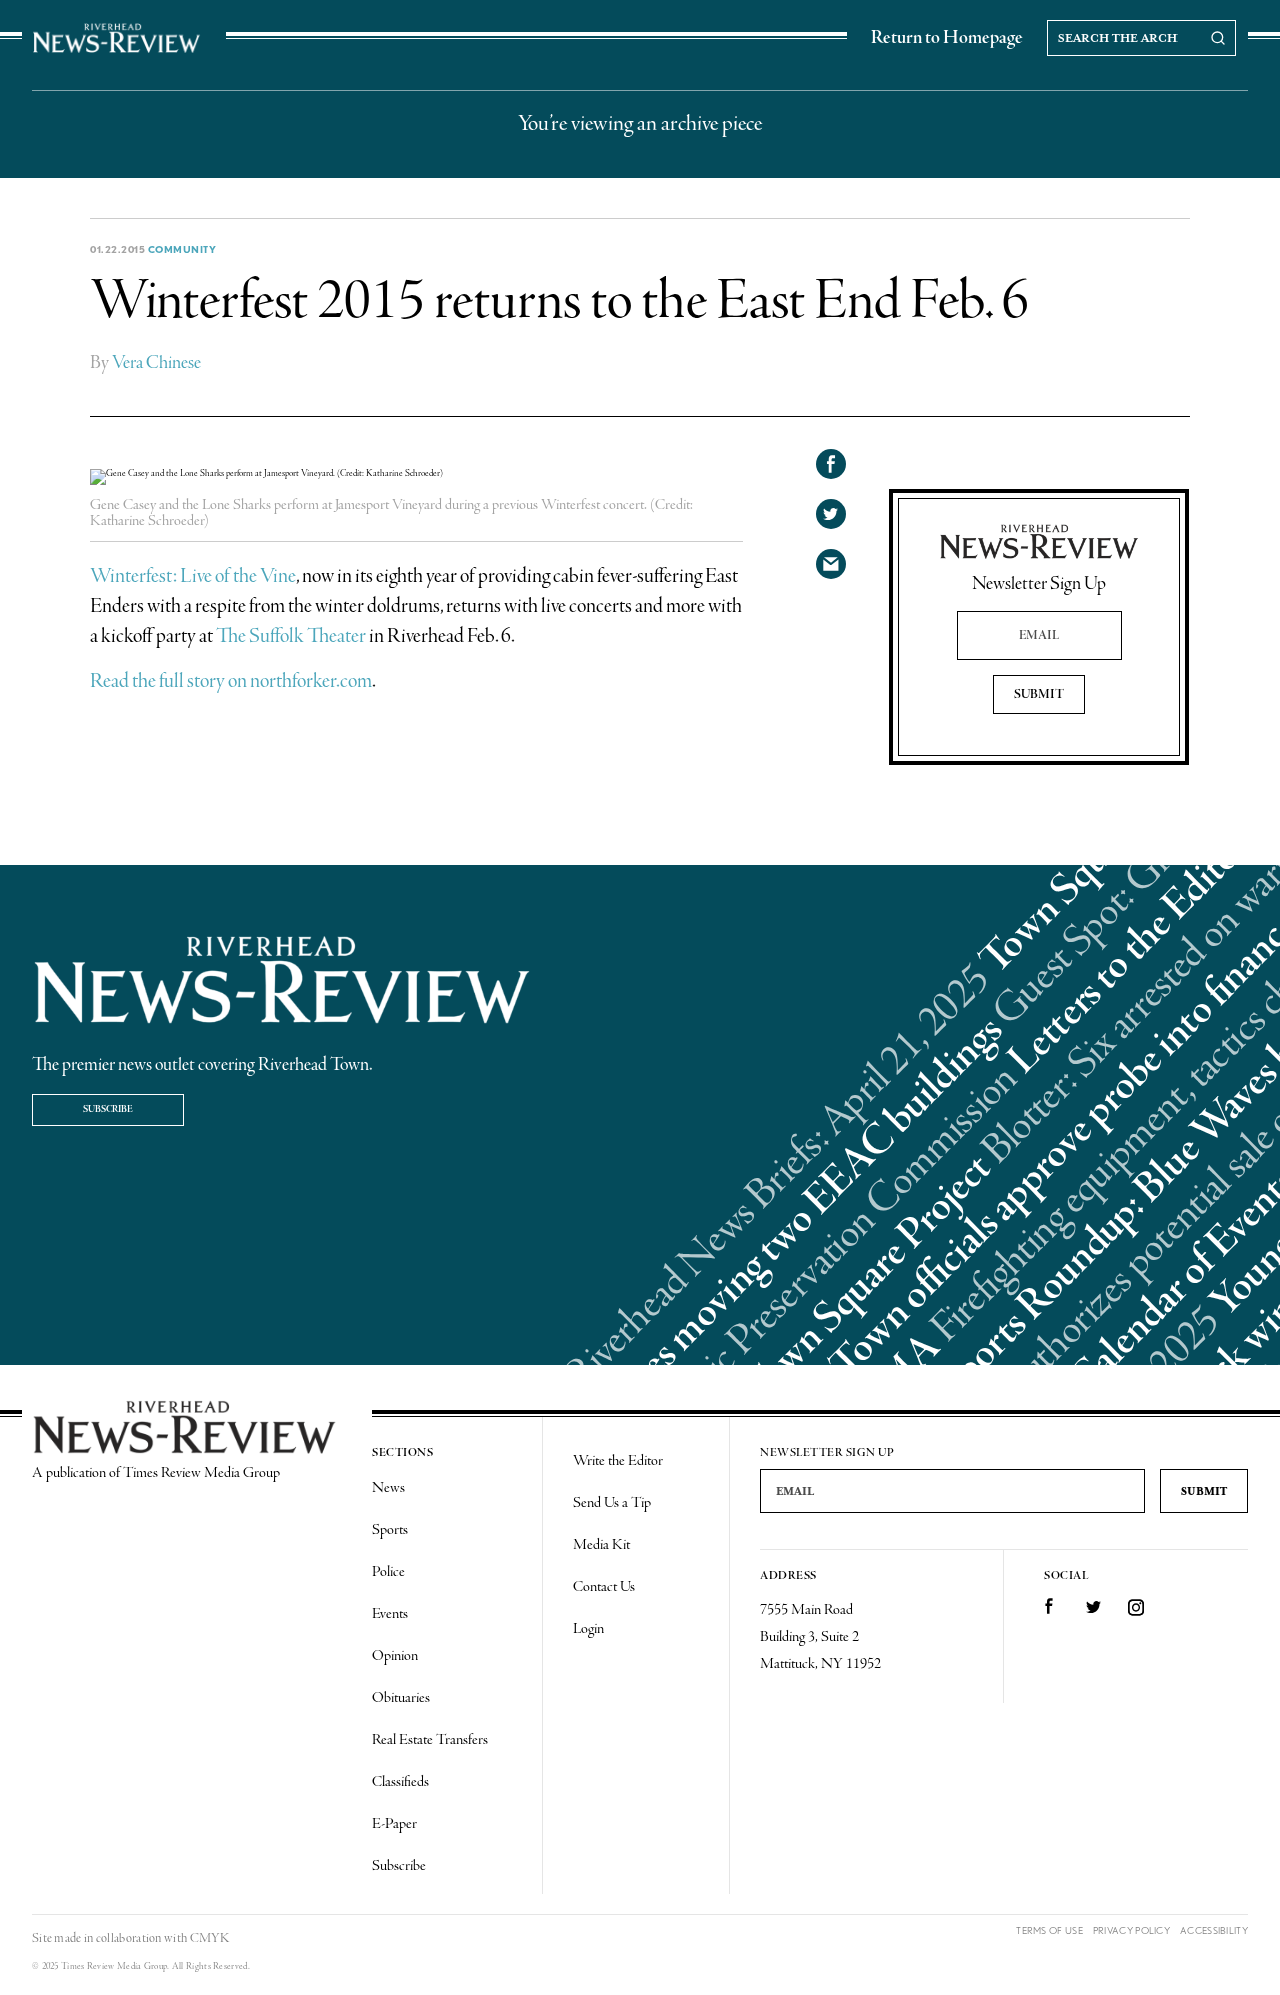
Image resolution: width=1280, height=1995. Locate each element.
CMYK (209, 1938)
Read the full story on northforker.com (231, 681)
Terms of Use (1049, 1930)
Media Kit (601, 1545)
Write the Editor (618, 1461)
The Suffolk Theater (291, 636)
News (388, 1488)
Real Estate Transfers (430, 1740)
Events (390, 1614)
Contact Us (604, 1587)
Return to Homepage (947, 38)
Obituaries (401, 1698)
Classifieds (400, 1782)
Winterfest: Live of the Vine (193, 576)
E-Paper (394, 1824)
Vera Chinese (156, 363)
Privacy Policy (1131, 1930)
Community (182, 249)
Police (388, 1572)
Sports (390, 1530)
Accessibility (1214, 1930)
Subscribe (108, 1109)
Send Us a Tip (612, 1503)
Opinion (395, 1656)
